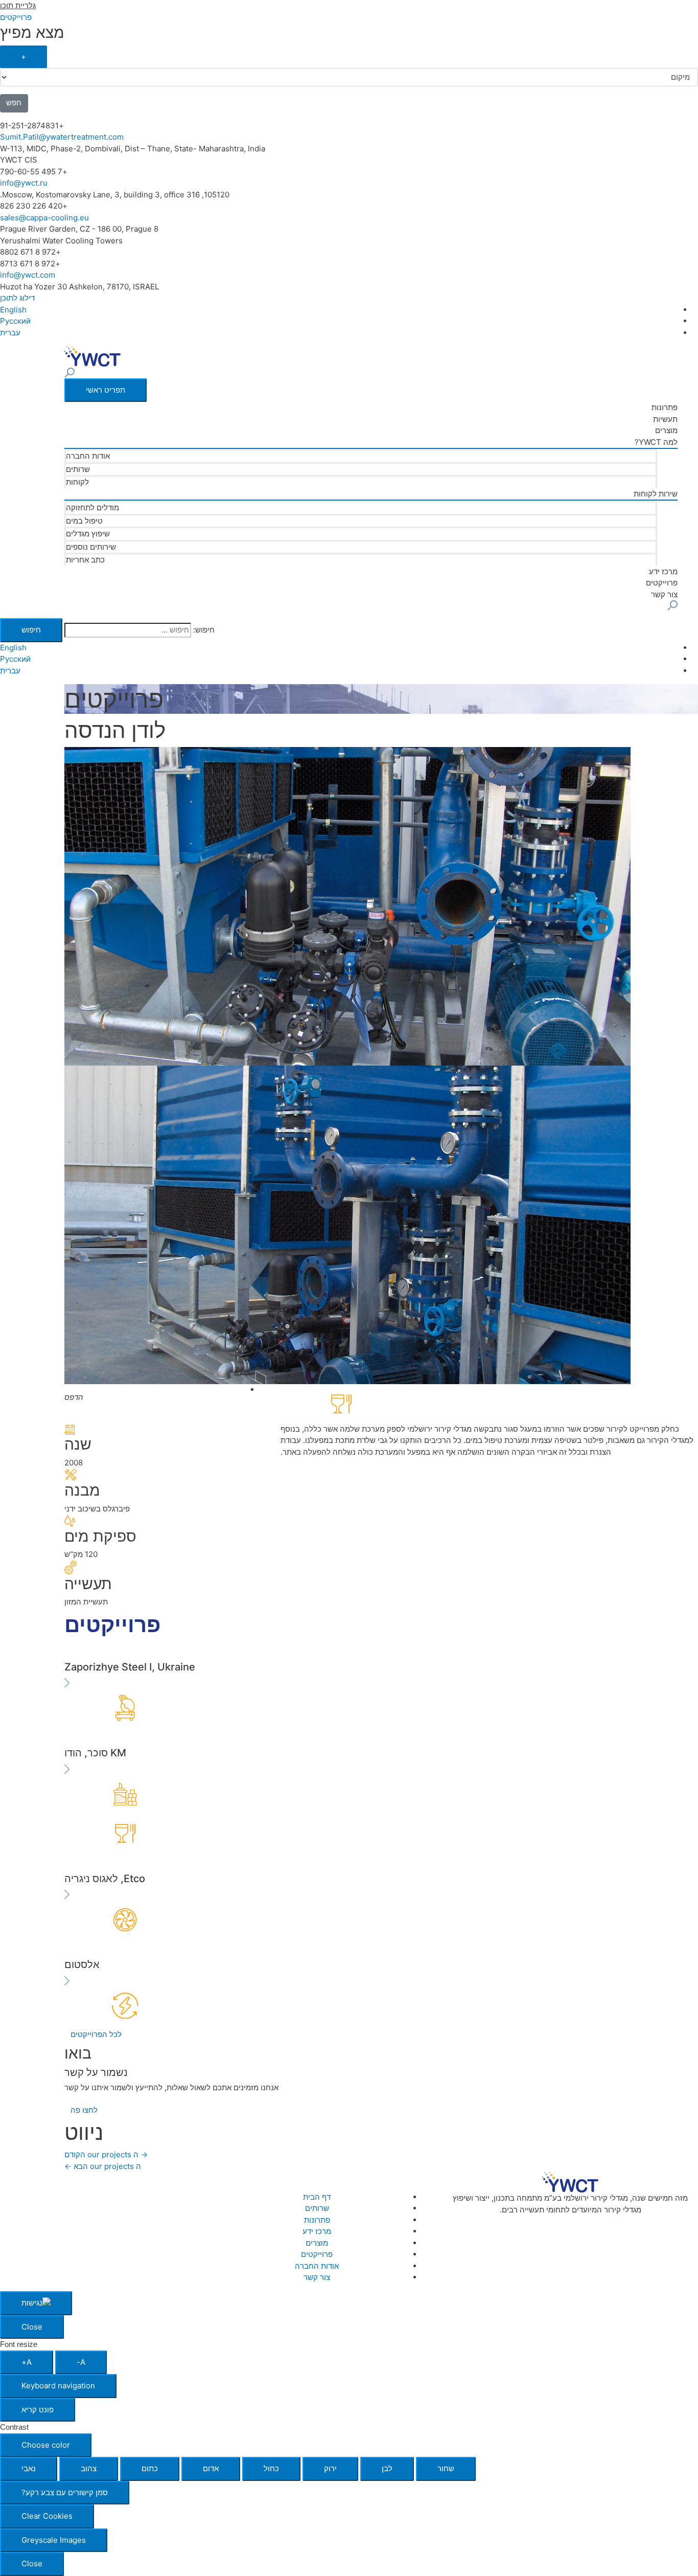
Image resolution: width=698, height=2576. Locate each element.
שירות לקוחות (656, 494)
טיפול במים (84, 521)
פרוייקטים (662, 583)
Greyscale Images (54, 2540)
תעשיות (665, 419)
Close (32, 2327)
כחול (271, 2468)
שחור (446, 2468)
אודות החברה (88, 456)
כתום (150, 2468)
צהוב (89, 2468)
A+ (27, 2362)
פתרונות (665, 407)
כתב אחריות (85, 560)
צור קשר (664, 594)
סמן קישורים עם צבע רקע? (65, 2492)
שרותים (78, 469)
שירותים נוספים (91, 547)
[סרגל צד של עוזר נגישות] (36, 2303)
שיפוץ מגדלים (88, 534)
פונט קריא (38, 2410)
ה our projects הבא (103, 2166)
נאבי (29, 2468)
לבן (387, 2468)
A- (81, 2362)
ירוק (330, 2468)
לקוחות (77, 482)
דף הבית (317, 2197)
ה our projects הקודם (106, 2154)
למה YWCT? (656, 442)
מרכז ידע (663, 571)
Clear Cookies (47, 2516)
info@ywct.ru (24, 183)
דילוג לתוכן (17, 298)
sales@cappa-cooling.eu (44, 218)
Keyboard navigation (58, 2386)
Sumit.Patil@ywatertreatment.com (62, 137)
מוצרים (666, 430)
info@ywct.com (28, 275)
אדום (211, 2468)
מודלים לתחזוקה (92, 507)
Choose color (46, 2445)
